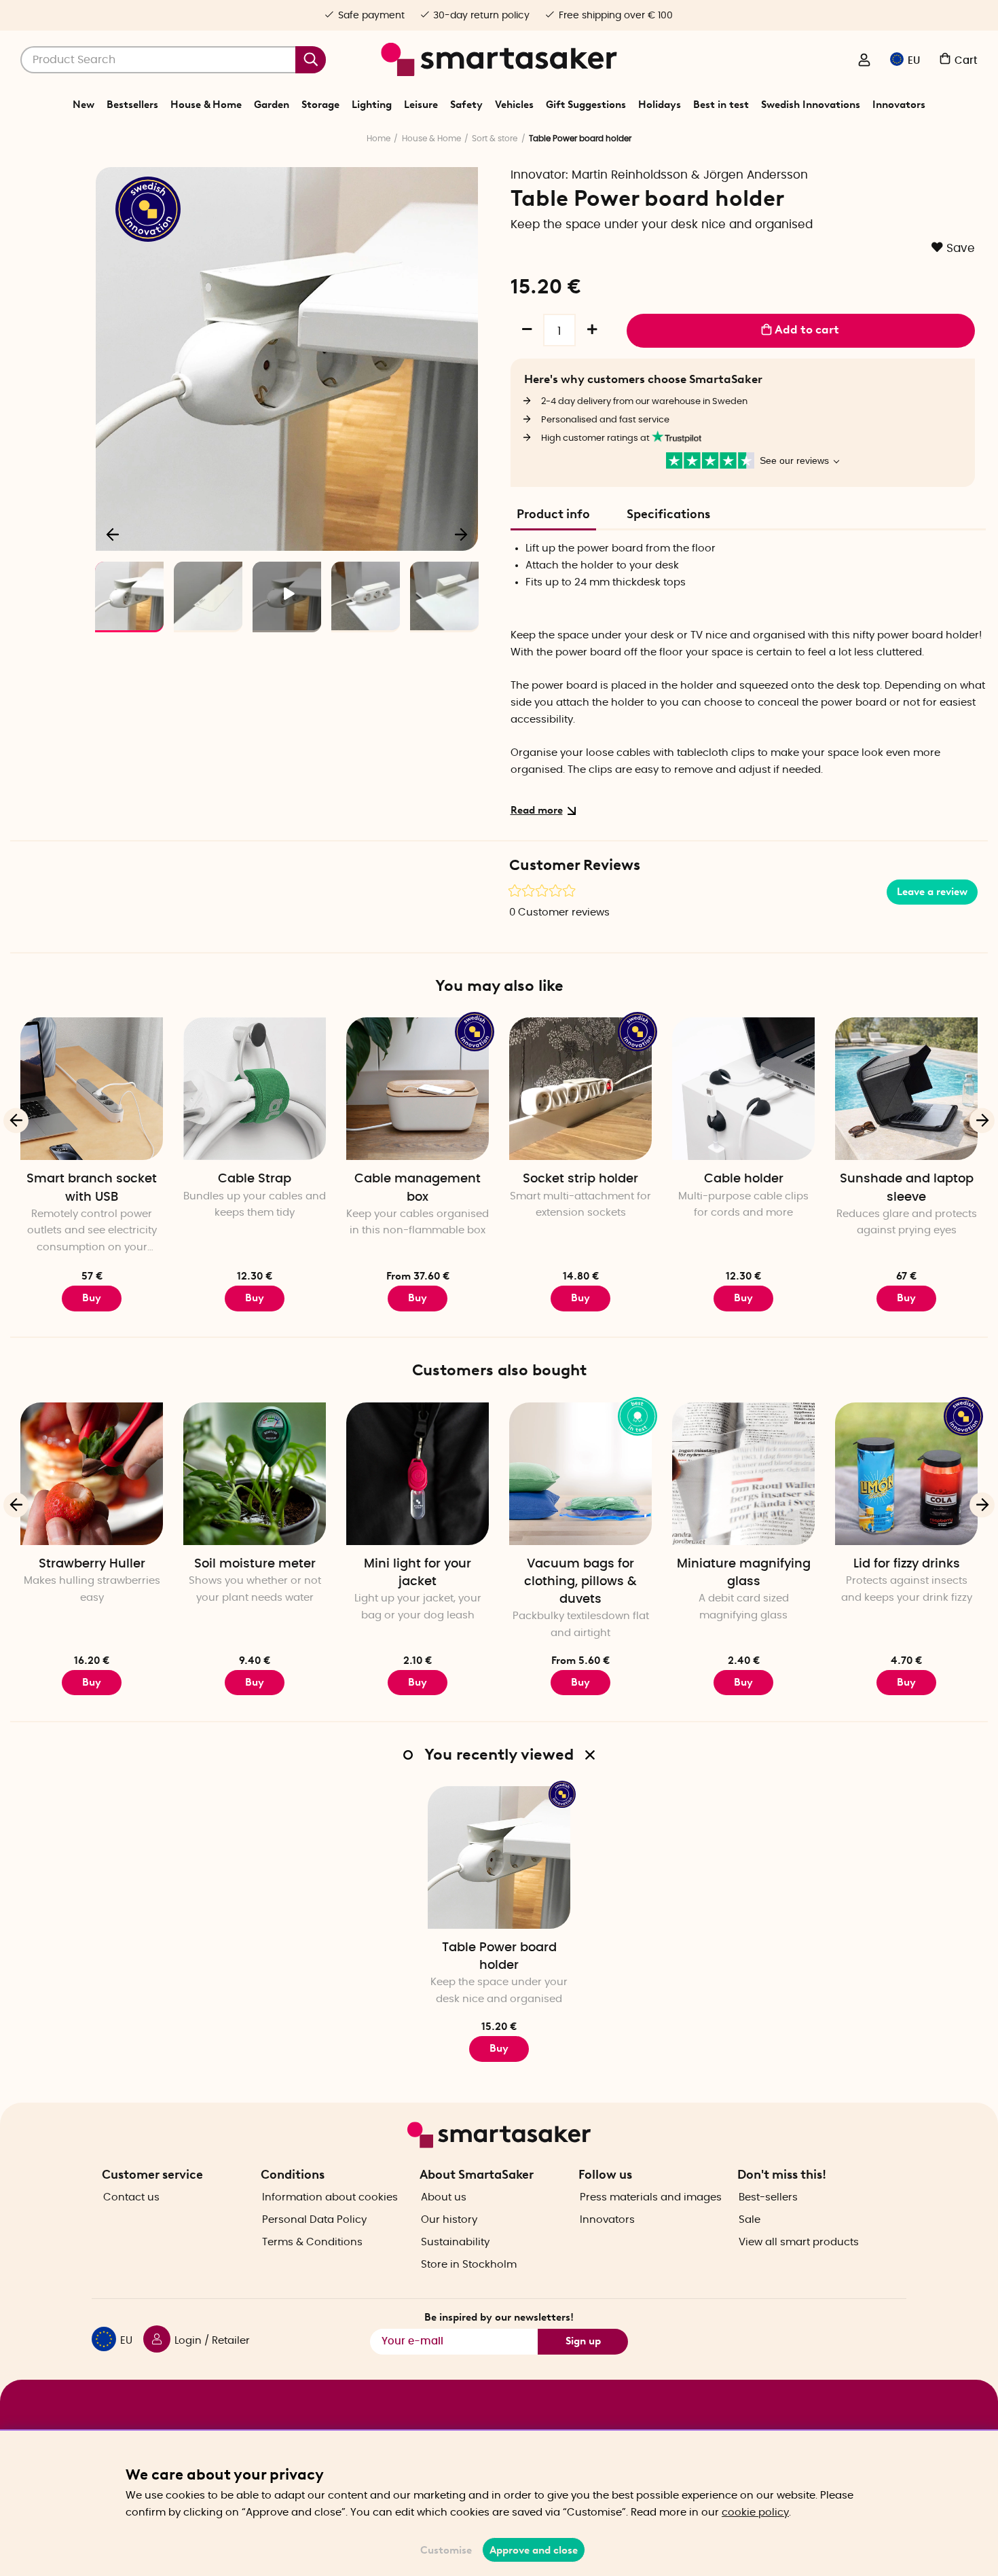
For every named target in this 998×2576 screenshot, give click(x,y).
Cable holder (744, 1179)
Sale (750, 2220)
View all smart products (799, 2242)
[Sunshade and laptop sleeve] (906, 1089)
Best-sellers (768, 2197)
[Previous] (113, 534)
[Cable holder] (743, 1089)
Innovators (899, 105)
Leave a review (932, 892)
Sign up (583, 2341)
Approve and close (534, 2550)
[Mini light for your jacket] (418, 1474)
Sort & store (495, 139)
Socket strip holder (580, 1179)
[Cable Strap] (255, 1089)
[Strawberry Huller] (92, 1474)
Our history (449, 2220)
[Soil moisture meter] (255, 1474)
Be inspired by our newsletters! (499, 2317)
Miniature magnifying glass (744, 1573)
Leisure (421, 105)
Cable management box (418, 1188)
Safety (466, 105)
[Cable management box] (418, 1089)
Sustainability (455, 2242)
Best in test (721, 105)
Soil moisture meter (255, 1564)
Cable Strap (255, 1179)
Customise (446, 2550)
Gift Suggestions (586, 105)
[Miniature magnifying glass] (743, 1474)
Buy (255, 1298)
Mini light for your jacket (418, 1573)
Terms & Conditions (312, 2242)
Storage (320, 105)
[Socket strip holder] (580, 1089)
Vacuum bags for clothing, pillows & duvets (580, 1582)
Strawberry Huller (92, 1564)
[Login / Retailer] (864, 61)
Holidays (660, 105)
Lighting (372, 105)
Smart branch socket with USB (92, 1188)
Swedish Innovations (811, 105)
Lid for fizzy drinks (907, 1564)
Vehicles (514, 105)
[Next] (461, 534)
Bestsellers (132, 105)
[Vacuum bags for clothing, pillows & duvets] (580, 1474)
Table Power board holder (499, 1957)
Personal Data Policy (314, 2220)
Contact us (131, 2197)
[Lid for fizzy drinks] (906, 1474)
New (84, 105)
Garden (272, 105)
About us (444, 2197)
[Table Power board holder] (499, 1857)
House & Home (206, 105)
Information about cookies (330, 2197)
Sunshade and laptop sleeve (907, 1188)
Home (378, 139)
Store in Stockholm (469, 2265)
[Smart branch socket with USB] (92, 1089)
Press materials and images (651, 2197)
